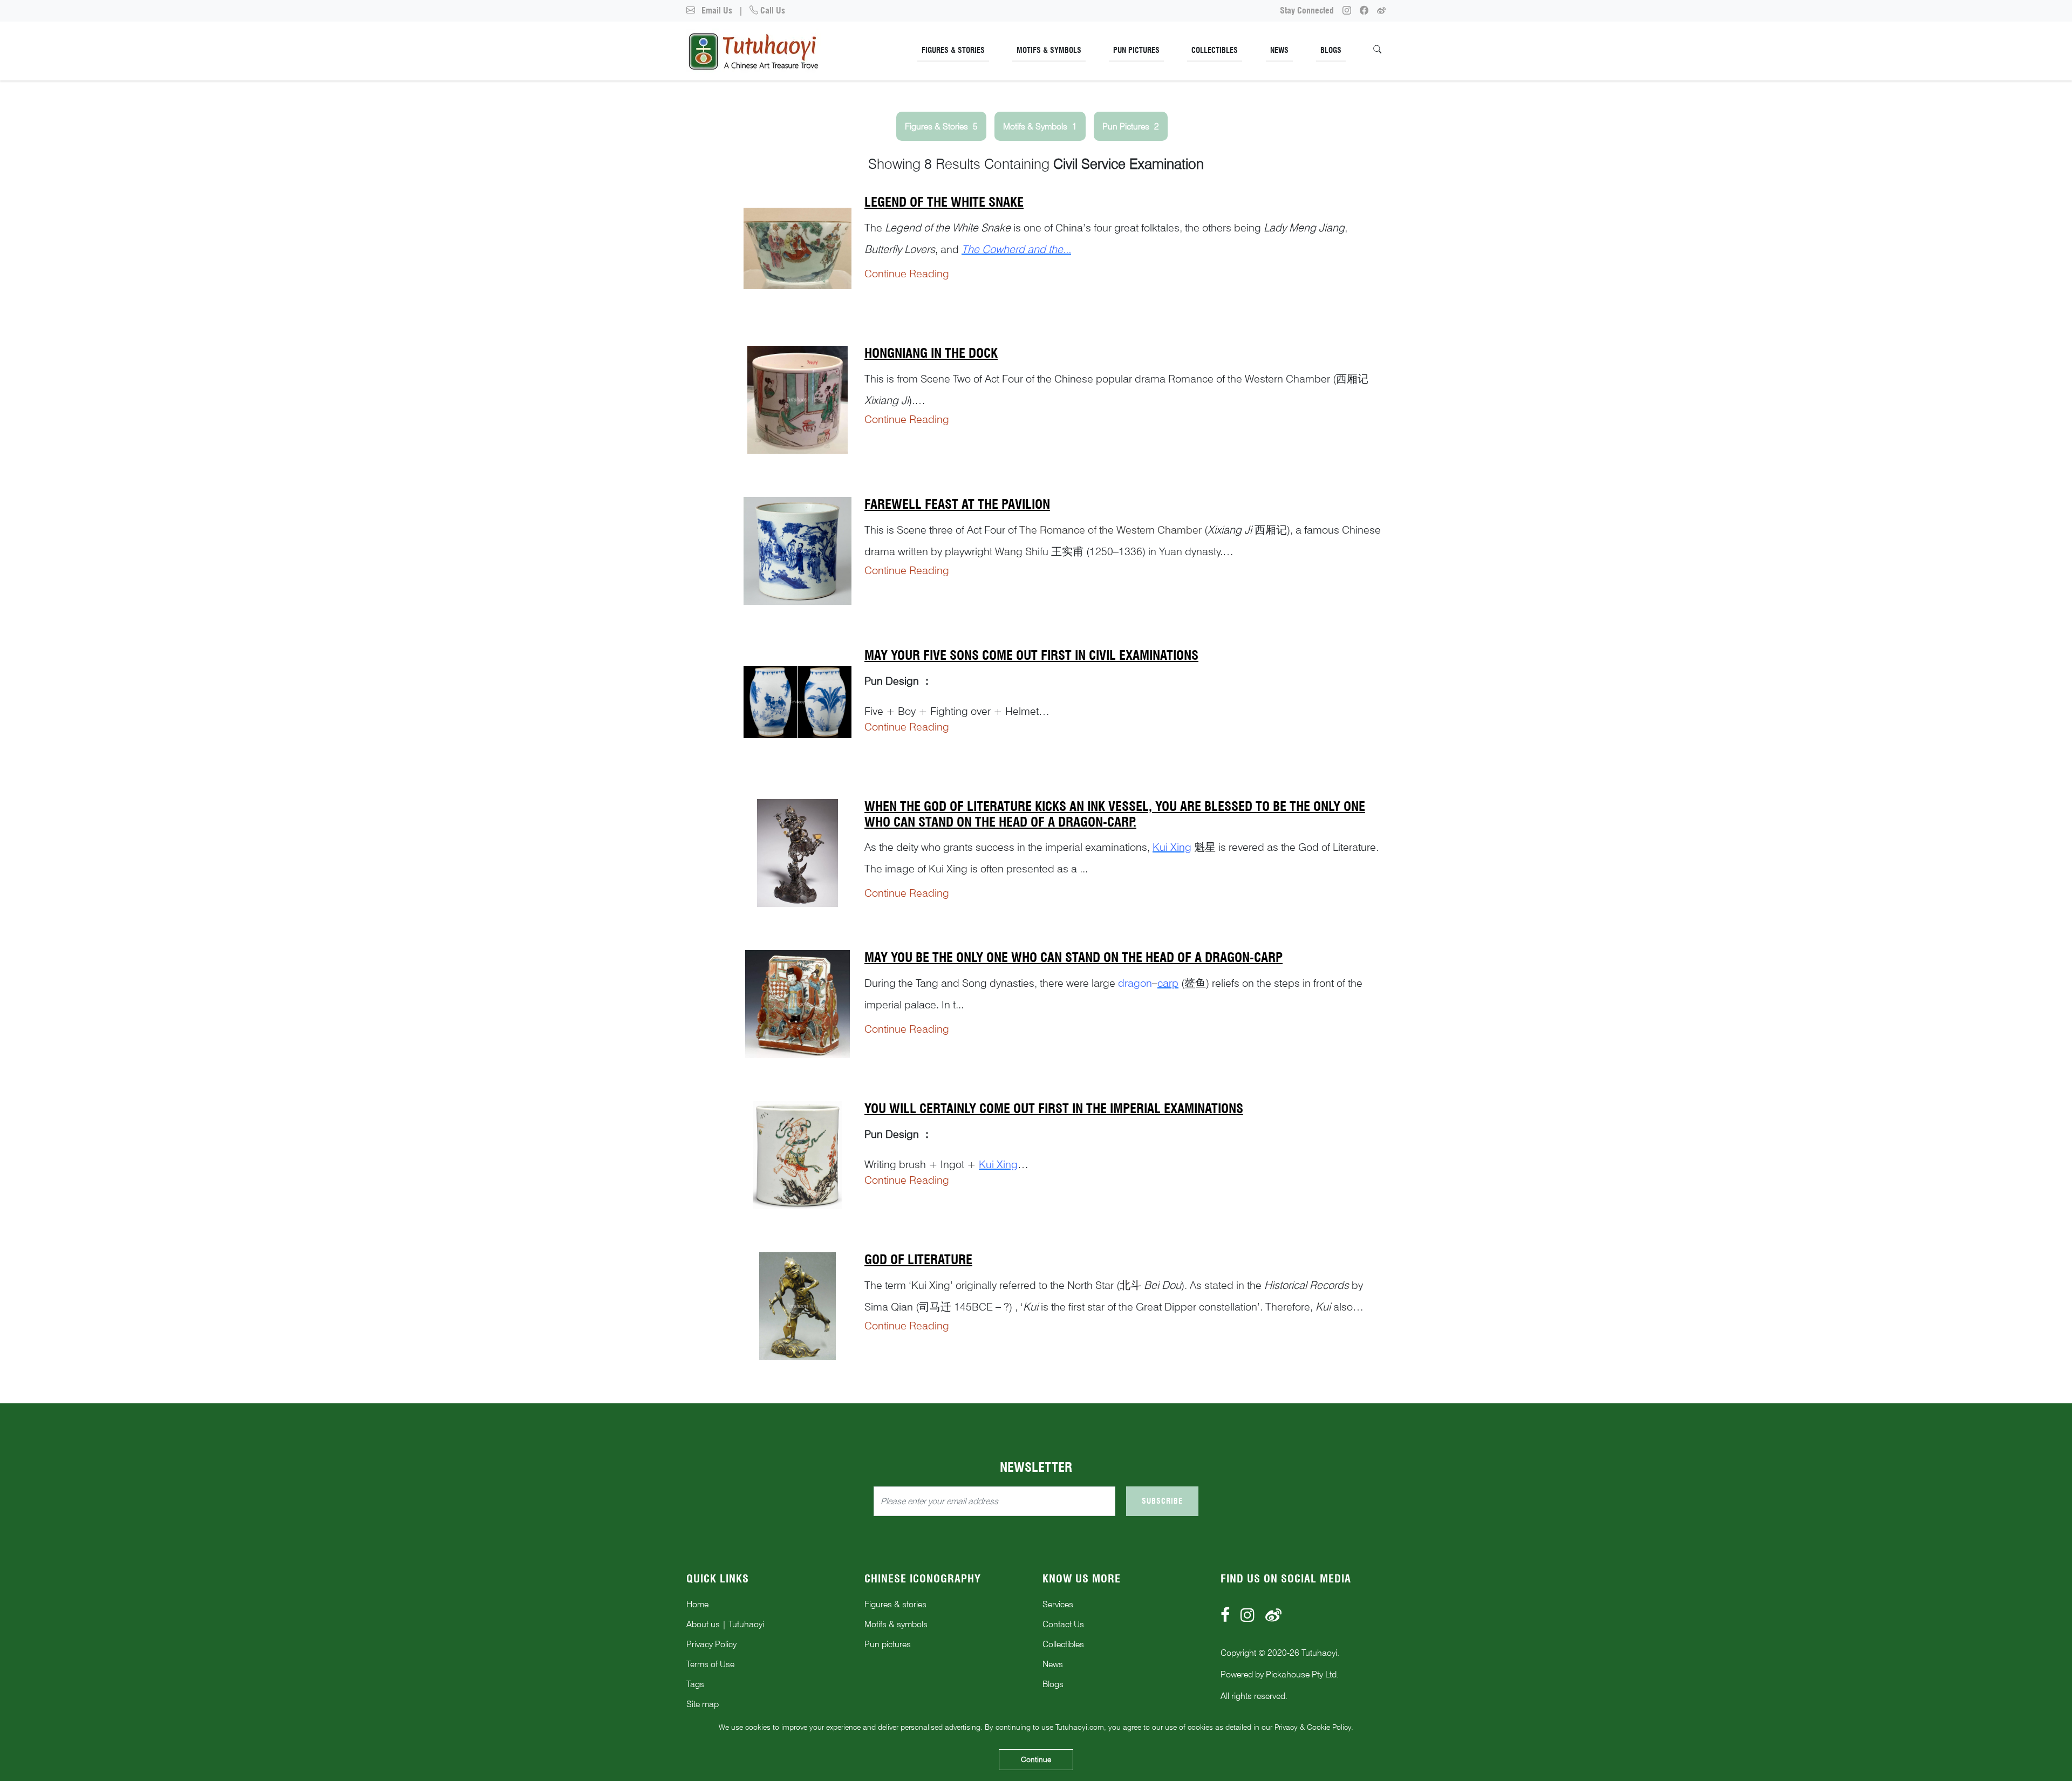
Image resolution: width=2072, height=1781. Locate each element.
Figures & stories (895, 1604)
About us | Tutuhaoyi (725, 1624)
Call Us (772, 11)
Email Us (716, 11)
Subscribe (1162, 1501)
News (1279, 50)
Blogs (1331, 50)
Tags (695, 1684)
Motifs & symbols (896, 1624)
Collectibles (1215, 50)
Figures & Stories (953, 50)
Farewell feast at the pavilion (957, 504)
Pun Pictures (1136, 50)
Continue (1036, 1759)
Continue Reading (907, 274)
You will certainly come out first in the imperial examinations (1054, 1108)
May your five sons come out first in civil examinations (1031, 655)
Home (697, 1604)
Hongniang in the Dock (931, 353)
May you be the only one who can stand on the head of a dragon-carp (1074, 957)
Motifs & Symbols (1049, 50)
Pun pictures (888, 1644)
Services (1058, 1604)
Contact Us (1063, 1624)
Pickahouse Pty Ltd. (1302, 1674)
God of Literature (918, 1260)
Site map (703, 1704)
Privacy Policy (711, 1644)
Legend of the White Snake (944, 202)
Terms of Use (710, 1664)
